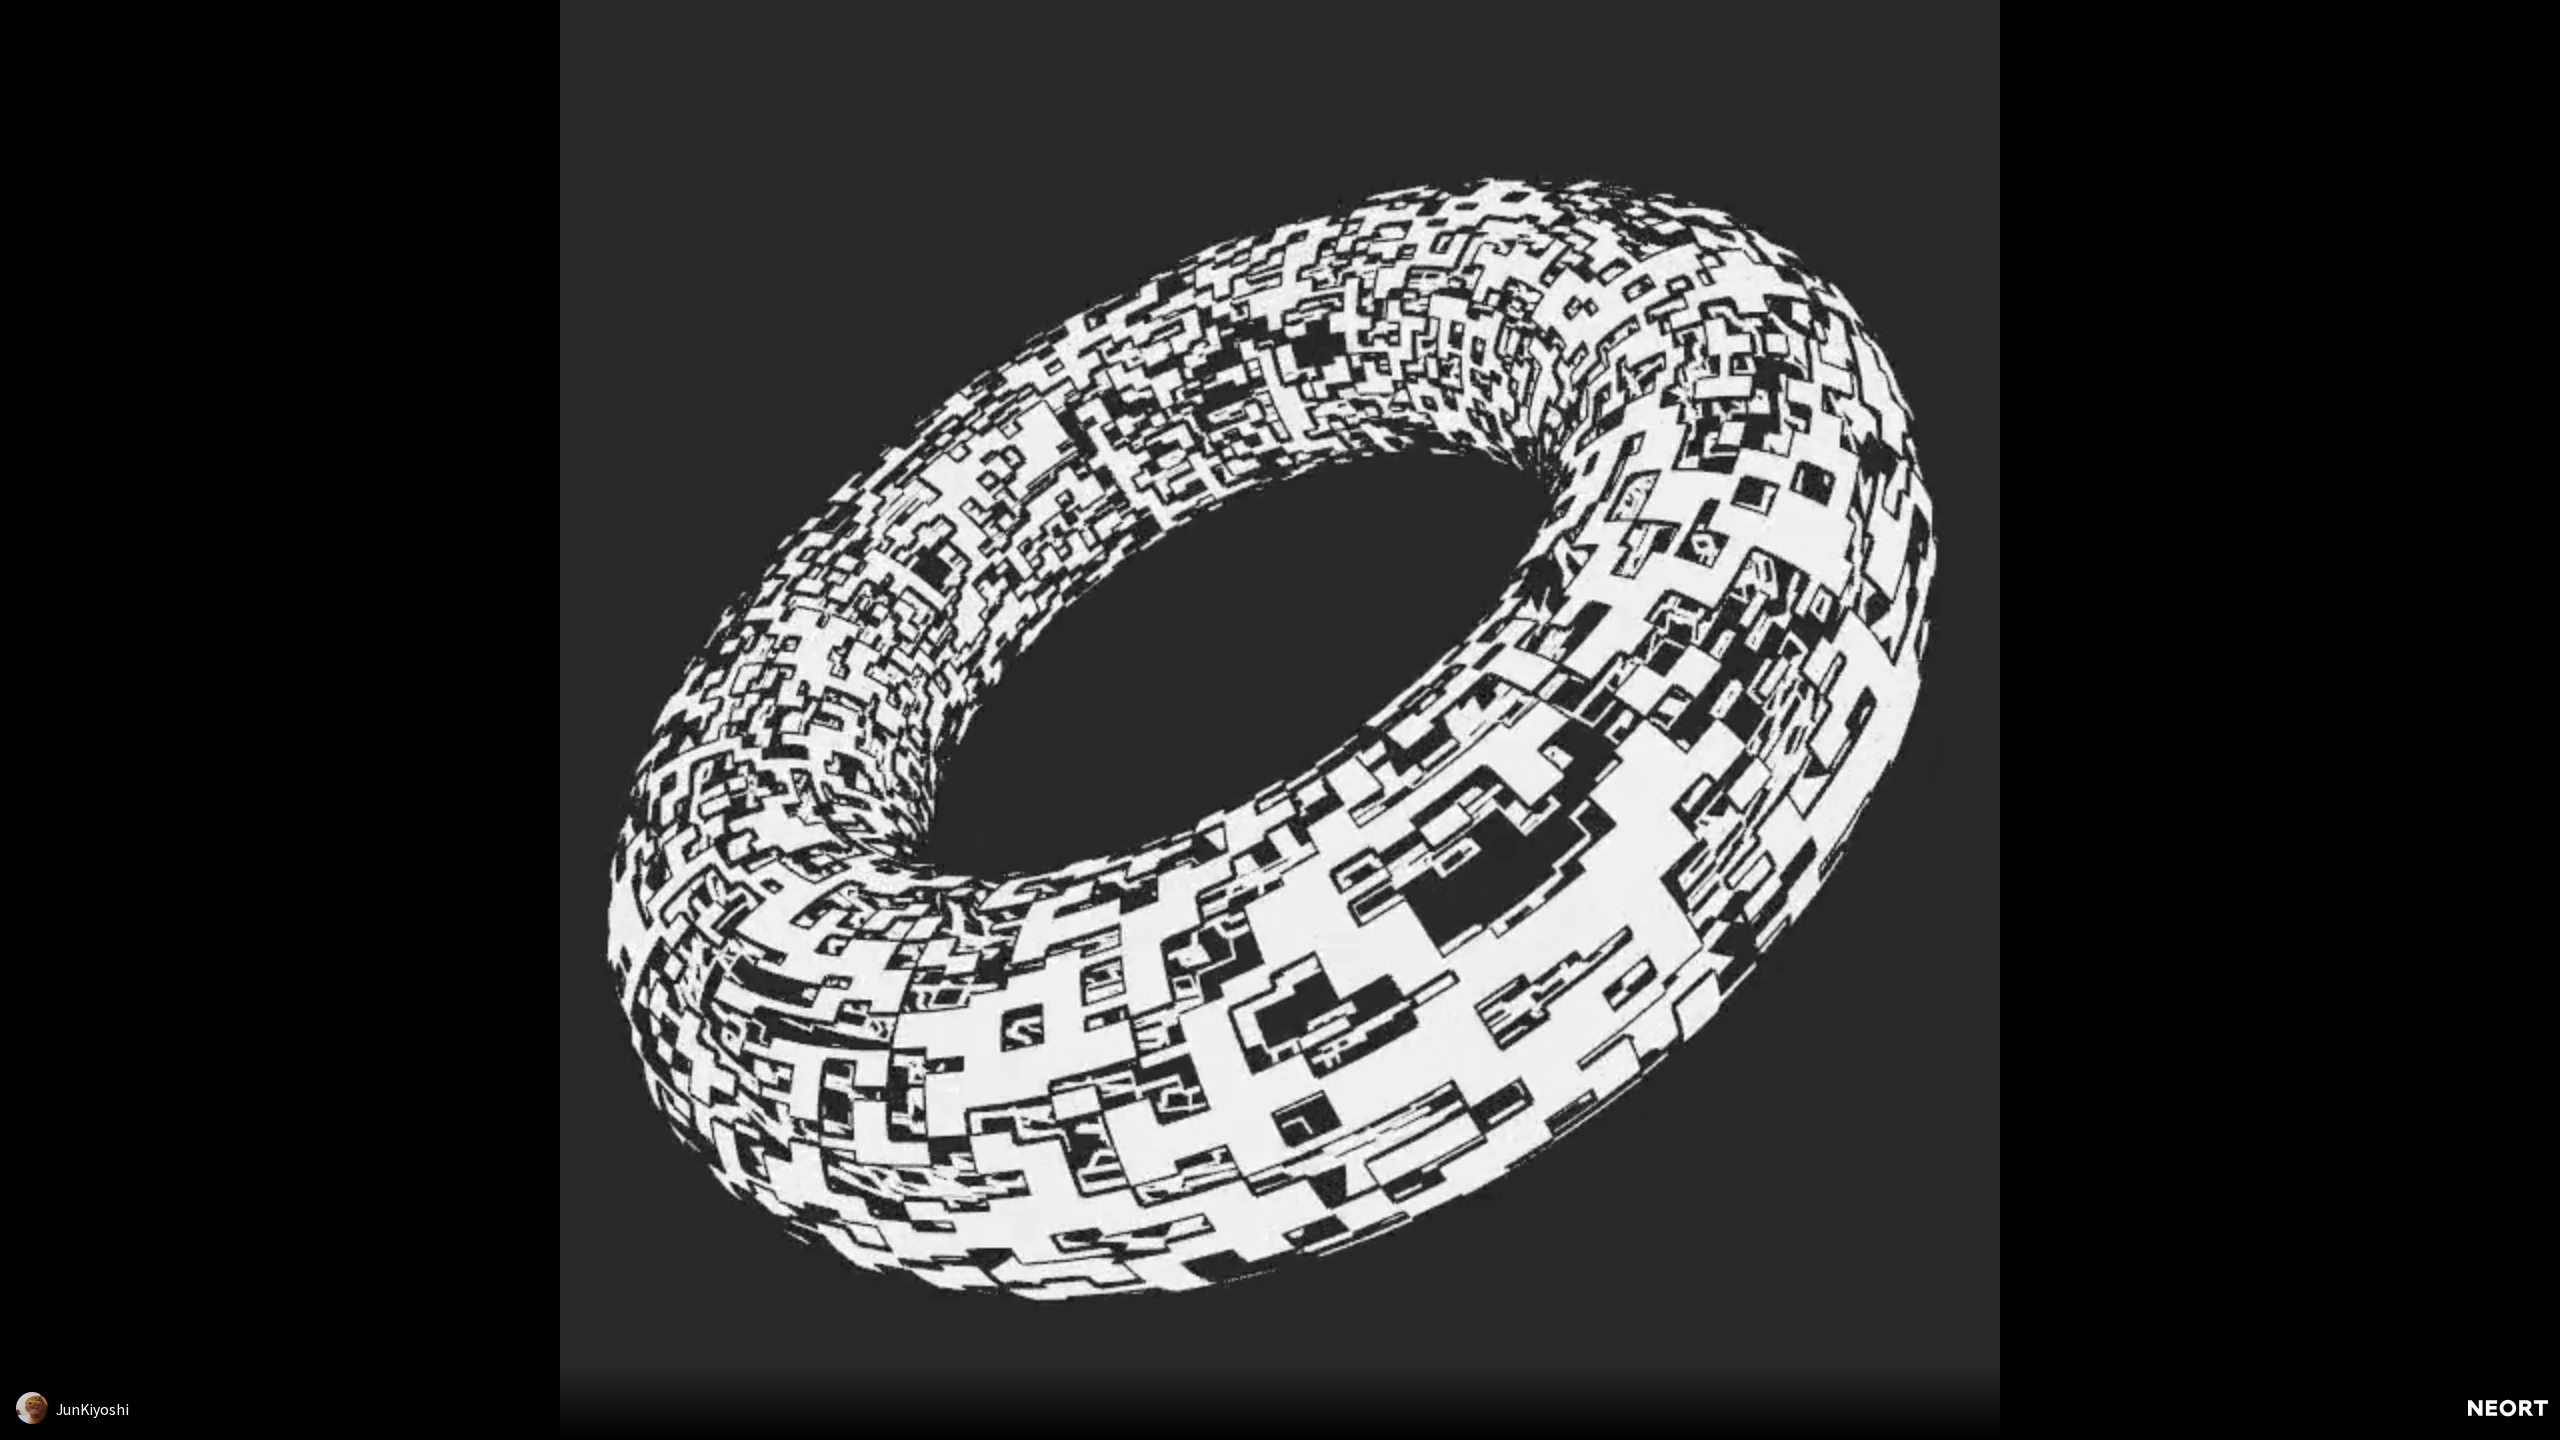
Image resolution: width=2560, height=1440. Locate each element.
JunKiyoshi (92, 1409)
